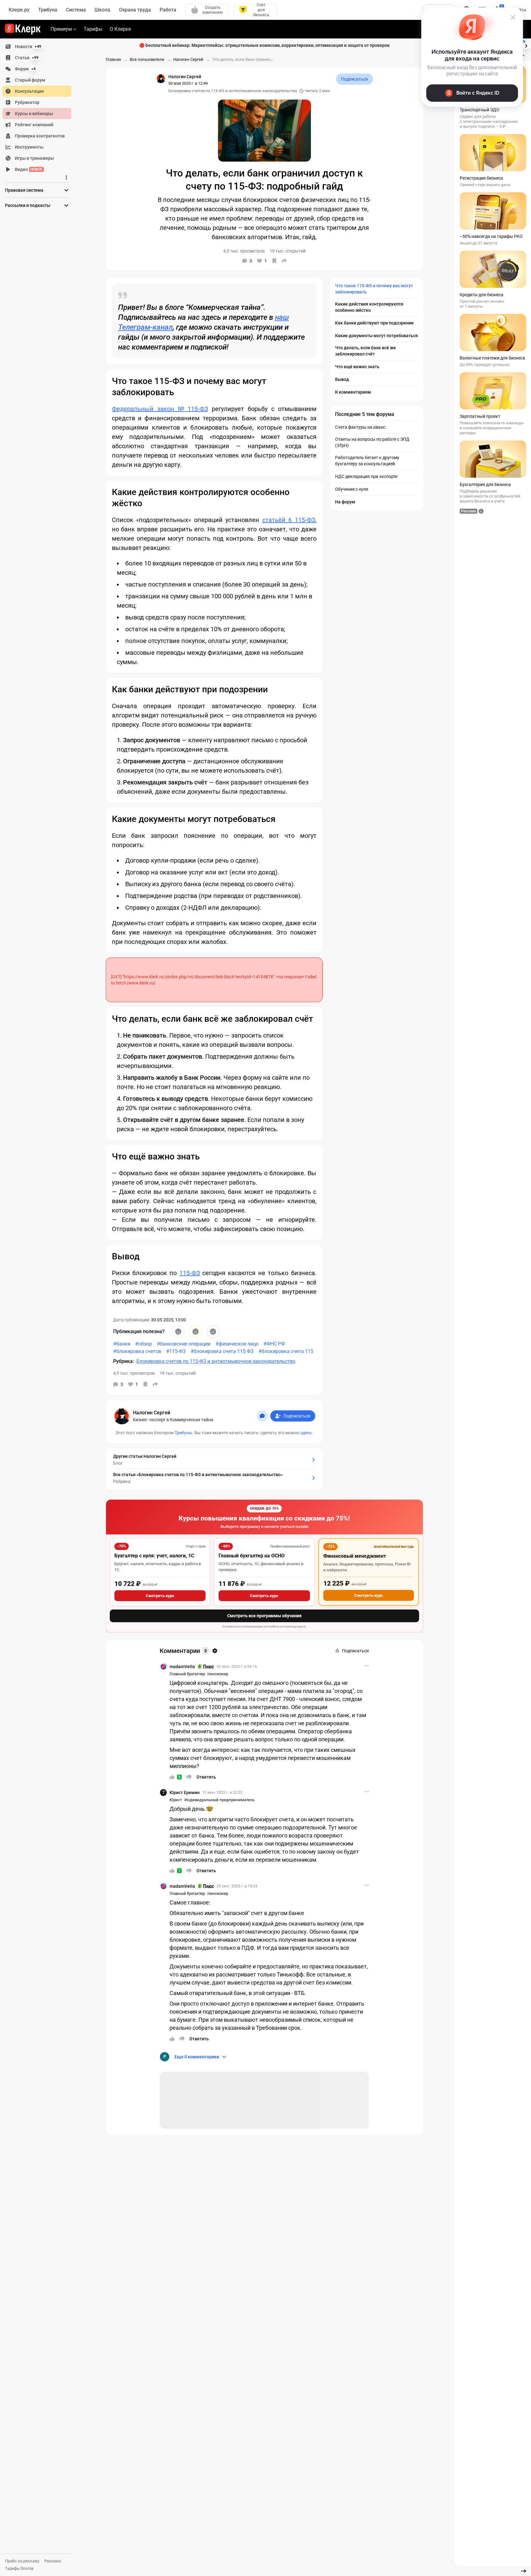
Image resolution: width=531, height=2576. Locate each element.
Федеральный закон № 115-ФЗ (160, 409)
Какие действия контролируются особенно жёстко (369, 307)
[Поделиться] (284, 261)
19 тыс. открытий (178, 1373)
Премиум (61, 29)
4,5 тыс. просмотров (134, 1373)
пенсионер (218, 1674)
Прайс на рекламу (22, 2561)
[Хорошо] (178, 1332)
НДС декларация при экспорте (366, 476)
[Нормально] (196, 1332)
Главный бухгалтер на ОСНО (252, 1556)
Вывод (342, 379)
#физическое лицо (237, 1344)
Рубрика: (124, 1361)
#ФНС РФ (274, 1344)
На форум (345, 502)
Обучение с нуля (352, 489)
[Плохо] (213, 1332)
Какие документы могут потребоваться (376, 336)
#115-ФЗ (176, 1351)
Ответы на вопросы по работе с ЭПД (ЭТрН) (372, 442)
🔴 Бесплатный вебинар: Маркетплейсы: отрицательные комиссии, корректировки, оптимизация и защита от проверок (264, 45)
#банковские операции (184, 1344)
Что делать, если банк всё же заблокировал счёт (365, 351)
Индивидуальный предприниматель (219, 1800)
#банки (122, 1344)
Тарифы (93, 29)
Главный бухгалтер (187, 1674)
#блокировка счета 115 (286, 1351)
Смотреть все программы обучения (264, 1616)
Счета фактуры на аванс (360, 427)
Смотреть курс (160, 1596)
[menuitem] (37, 47)
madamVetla (182, 1667)
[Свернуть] (524, 2571)
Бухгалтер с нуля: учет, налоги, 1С (154, 1556)
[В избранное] (274, 261)
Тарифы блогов (19, 2568)
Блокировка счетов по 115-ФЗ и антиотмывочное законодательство (233, 91)
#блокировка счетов (137, 1351)
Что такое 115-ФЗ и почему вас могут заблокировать (374, 289)
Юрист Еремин (185, 1792)
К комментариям (353, 392)
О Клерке (120, 29)
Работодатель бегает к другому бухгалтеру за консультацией (367, 461)
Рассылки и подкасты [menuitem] (28, 205)
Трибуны (183, 1433)
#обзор (144, 1344)
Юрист (176, 1800)
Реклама (53, 2561)
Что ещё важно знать (357, 367)
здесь (306, 1433)
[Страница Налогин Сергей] (161, 78)
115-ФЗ (190, 1273)
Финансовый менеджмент (355, 1556)
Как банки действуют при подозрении (374, 323)
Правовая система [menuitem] (24, 190)
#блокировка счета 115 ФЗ (222, 1351)
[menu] (39, 108)
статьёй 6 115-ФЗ (289, 520)
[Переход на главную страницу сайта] (23, 29)
